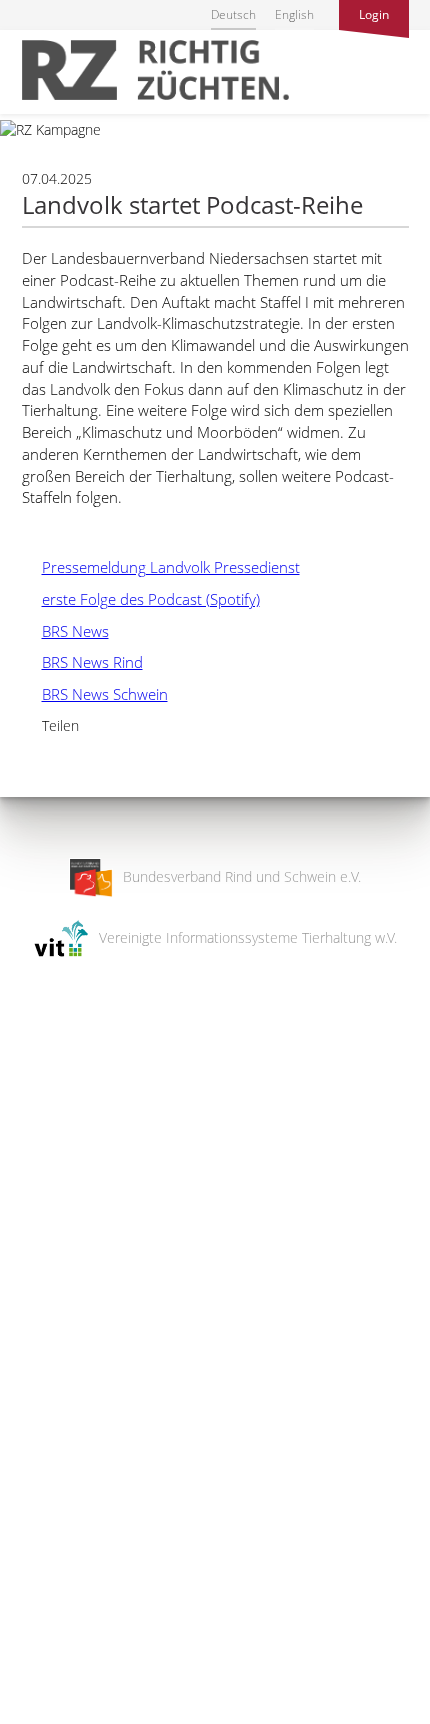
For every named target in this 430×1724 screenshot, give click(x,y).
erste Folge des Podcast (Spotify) (141, 599)
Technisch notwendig (32, 1389)
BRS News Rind (82, 662)
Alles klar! (29, 1642)
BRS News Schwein (95, 694)
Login (374, 14)
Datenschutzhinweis (63, 1714)
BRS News (65, 631)
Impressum (35, 1695)
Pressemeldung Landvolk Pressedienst (161, 567)
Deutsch (233, 14)
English (294, 14)
